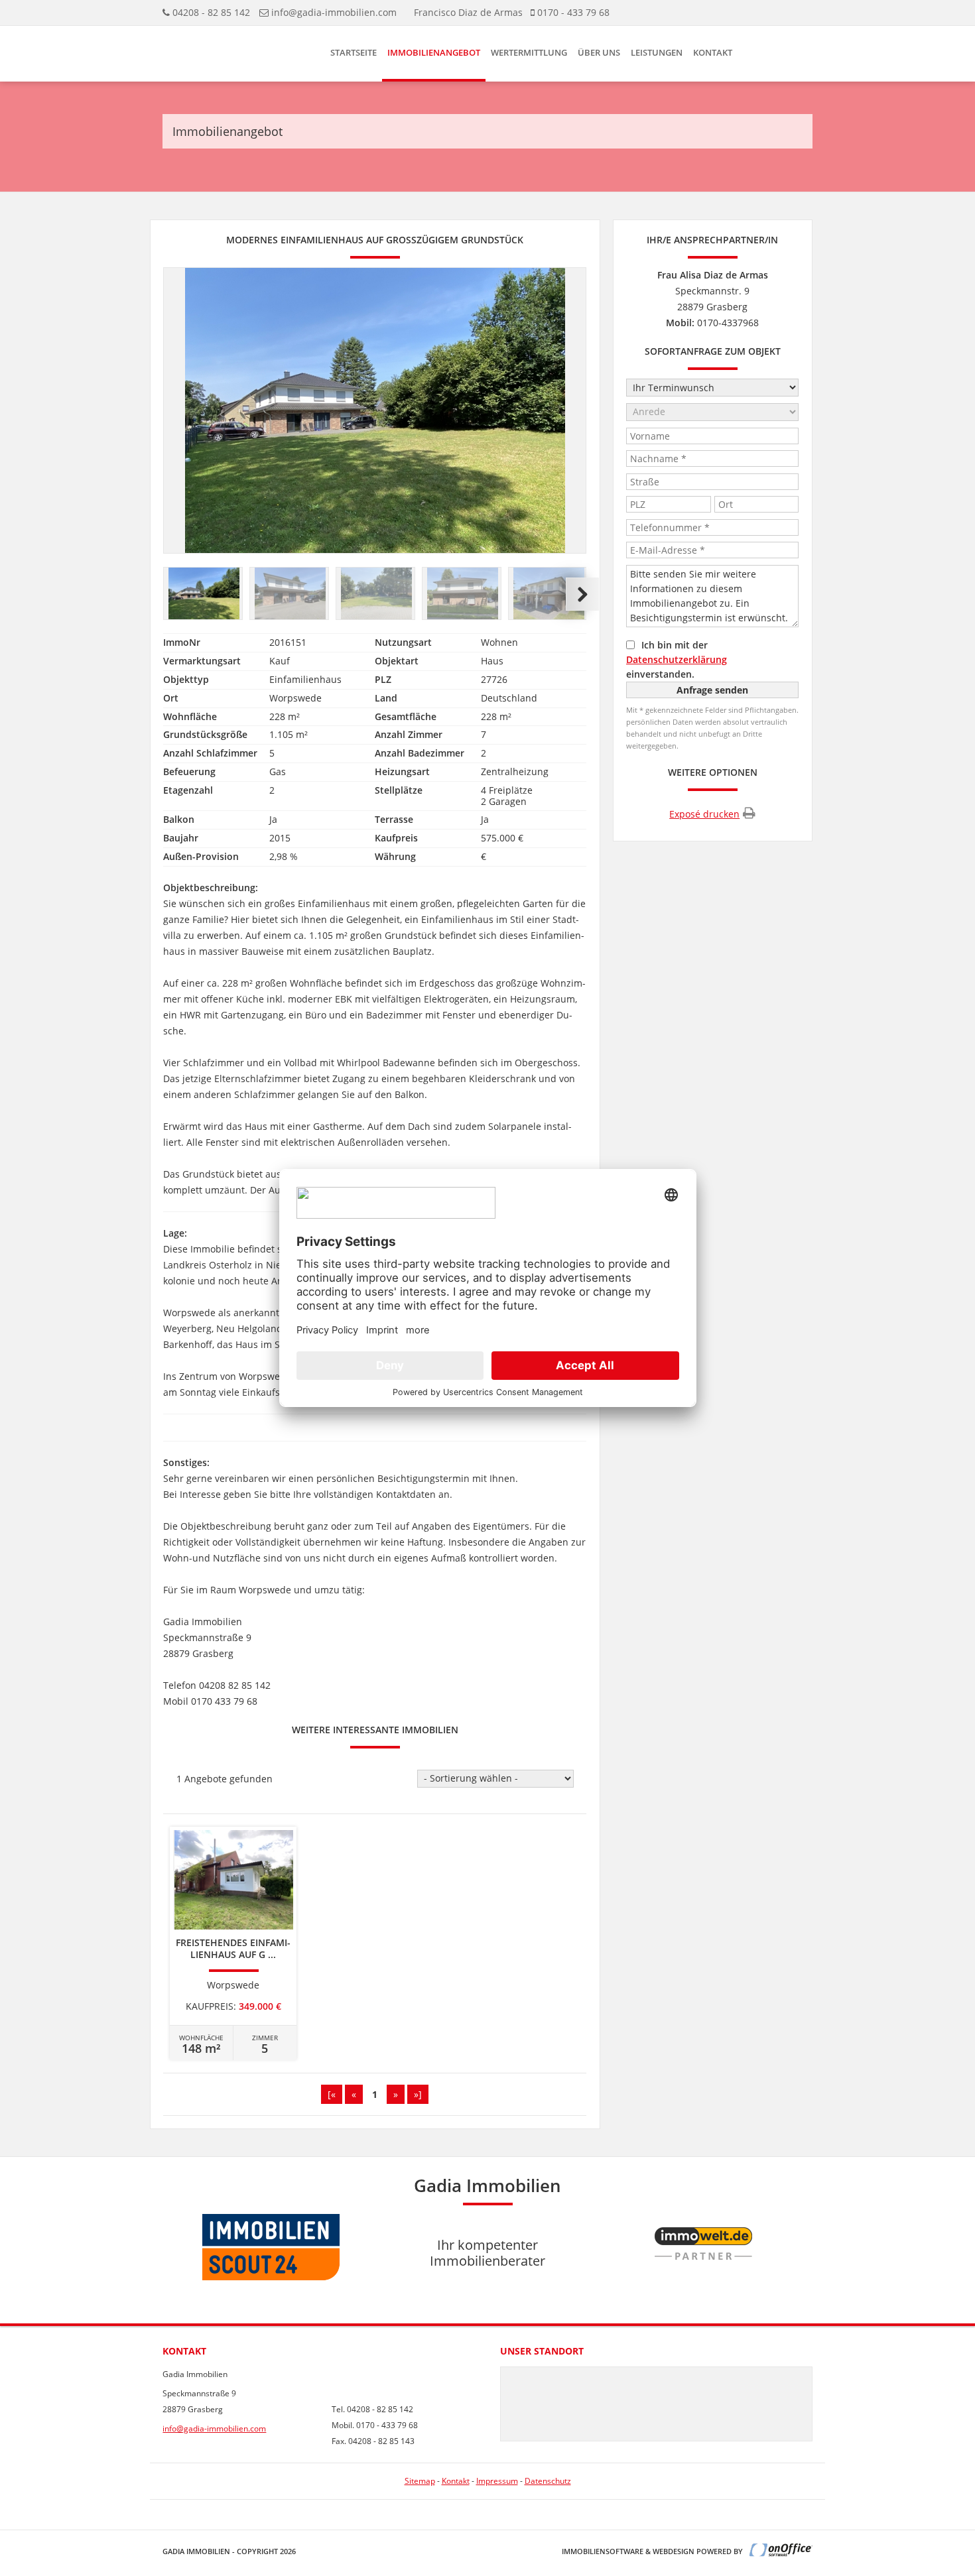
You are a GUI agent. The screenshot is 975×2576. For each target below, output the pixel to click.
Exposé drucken (704, 814)
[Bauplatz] (204, 594)
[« (332, 2094)
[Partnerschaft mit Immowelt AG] (704, 2287)
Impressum (497, 2481)
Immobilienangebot (434, 52)
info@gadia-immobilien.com (334, 12)
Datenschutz (548, 2481)
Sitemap (420, 2481)
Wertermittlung (529, 52)
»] (418, 2094)
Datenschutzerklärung (677, 659)
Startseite (354, 52)
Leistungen (657, 52)
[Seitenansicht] (462, 594)
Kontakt (713, 52)
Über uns (599, 52)
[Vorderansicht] (290, 594)
